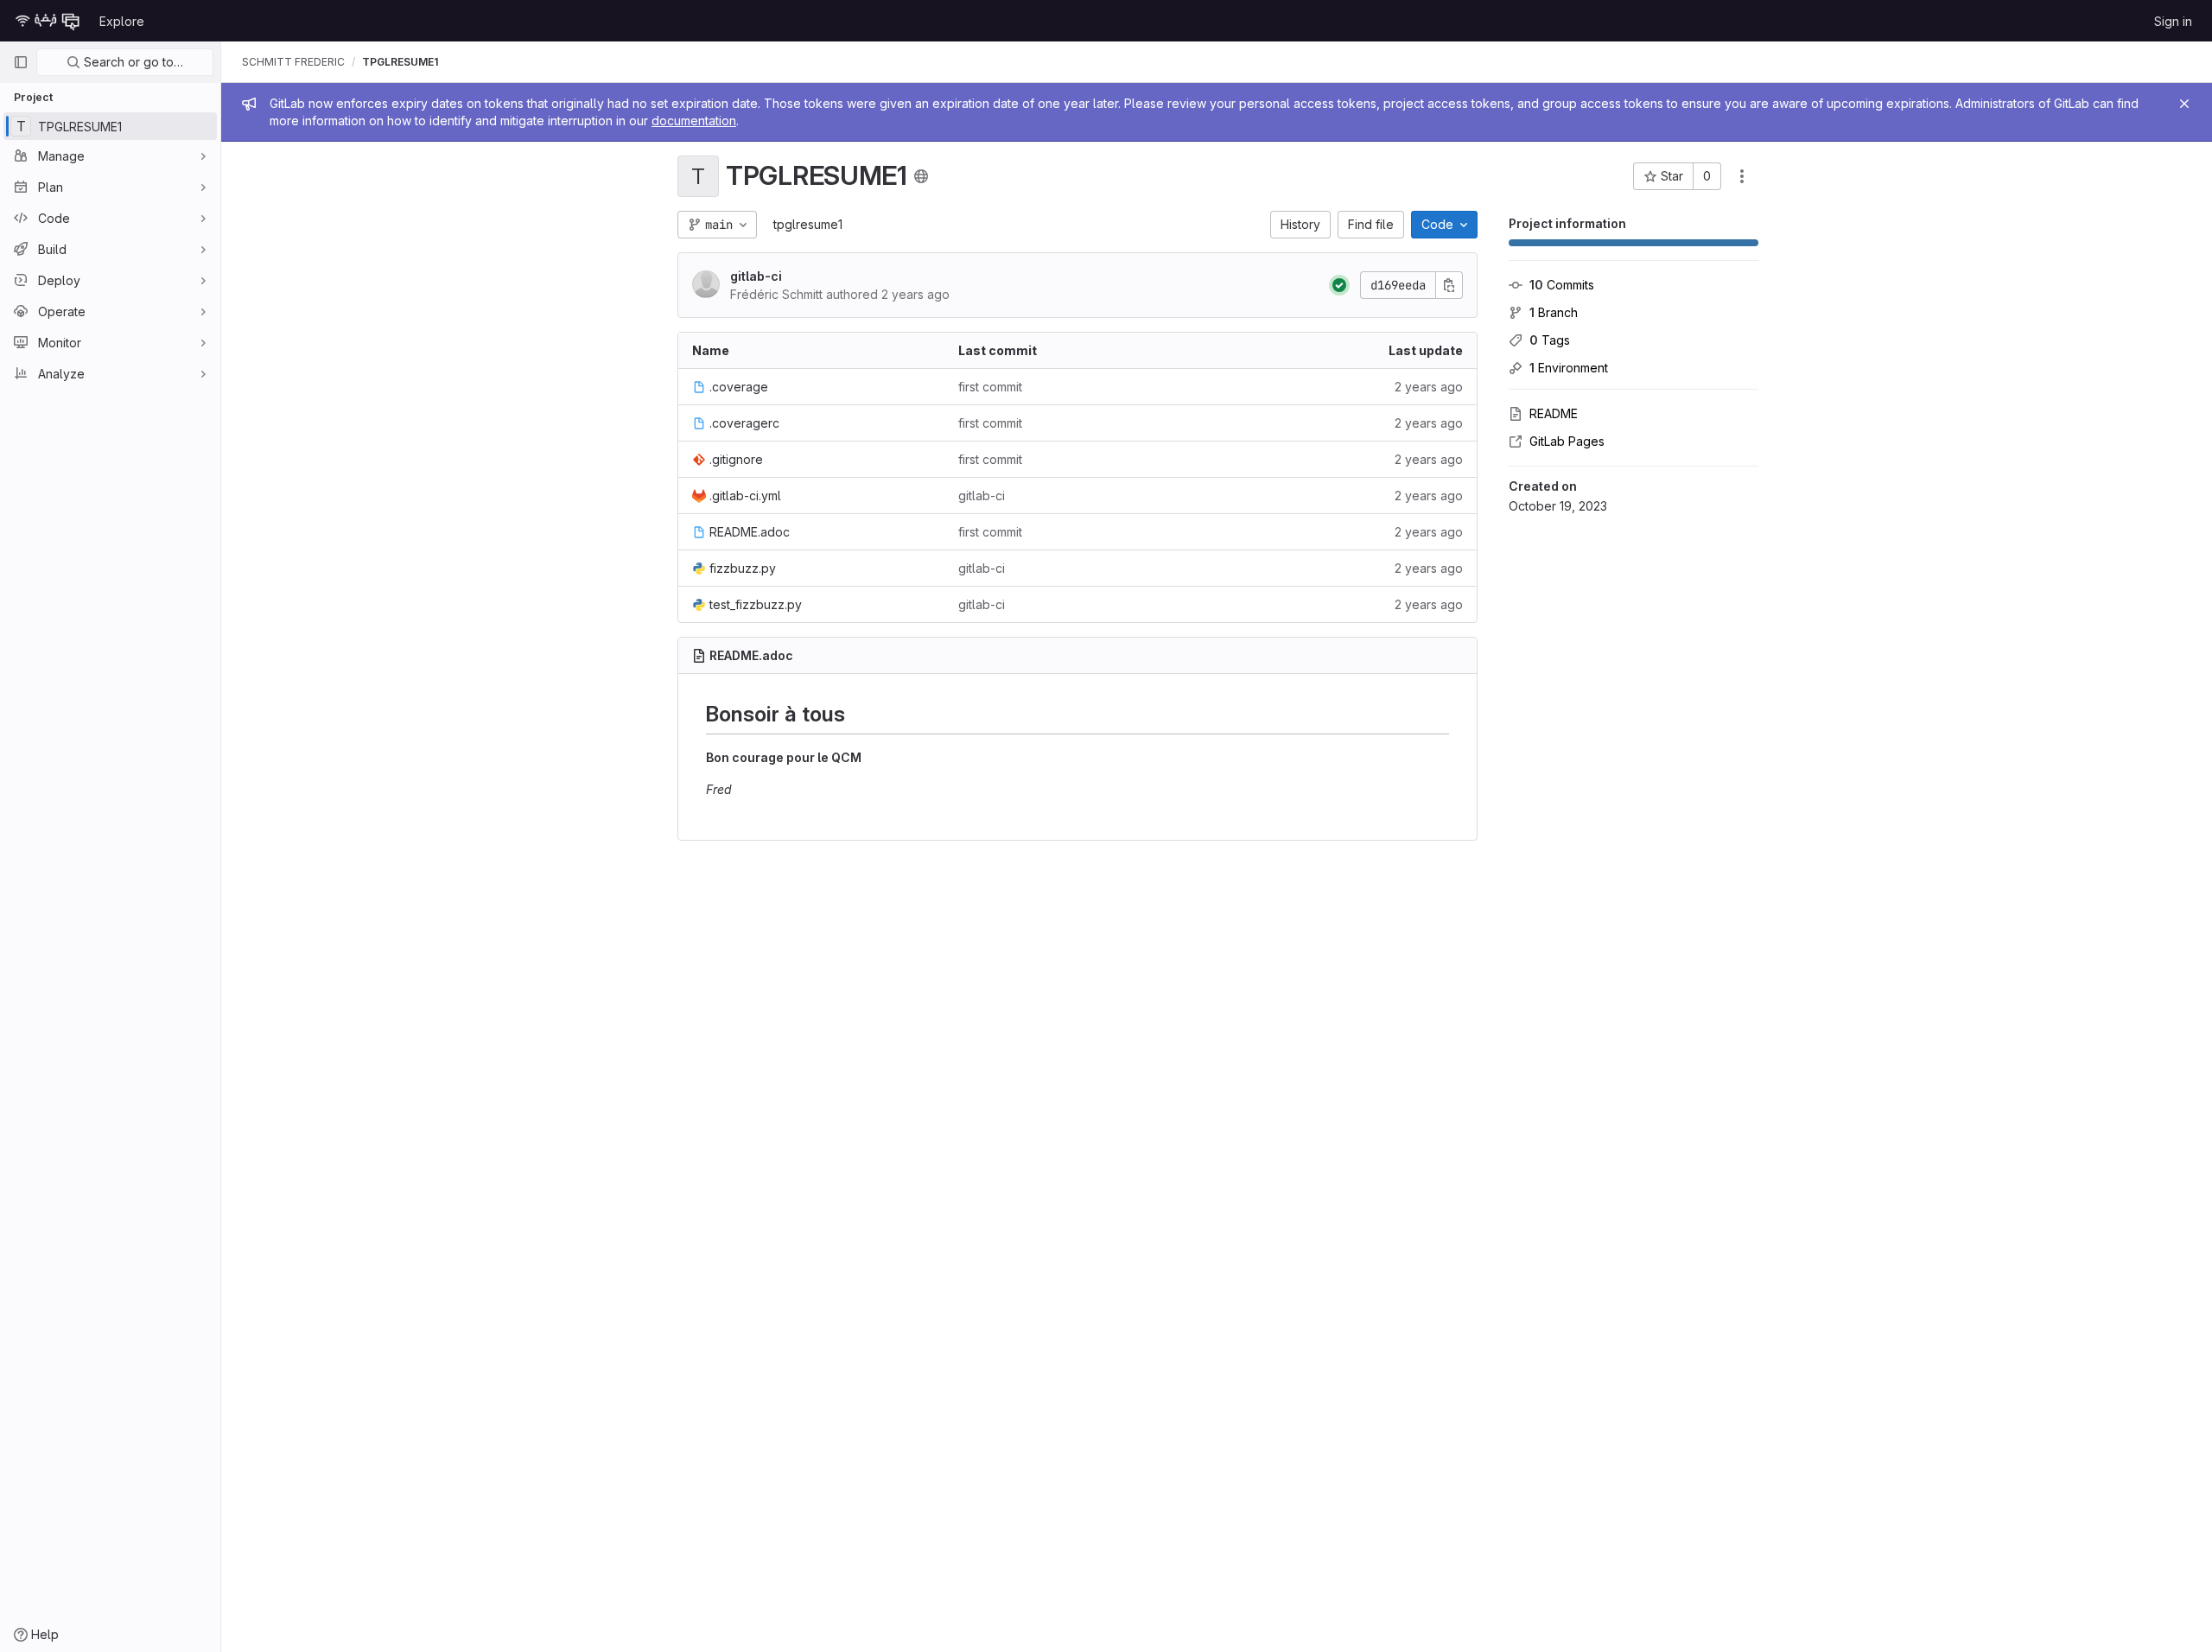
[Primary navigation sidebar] (21, 62)
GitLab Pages (1567, 441)
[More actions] (1742, 176)
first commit (990, 387)
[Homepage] (48, 21)
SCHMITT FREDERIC (293, 62)
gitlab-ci (756, 276)
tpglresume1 (808, 224)
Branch (1554, 312)
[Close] (2184, 104)
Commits (1562, 285)
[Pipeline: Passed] (1339, 285)
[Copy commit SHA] (1449, 285)
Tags (1550, 340)
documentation (694, 121)
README (1554, 413)
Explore (122, 21)
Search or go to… (132, 62)
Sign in (2173, 21)
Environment (1569, 368)
